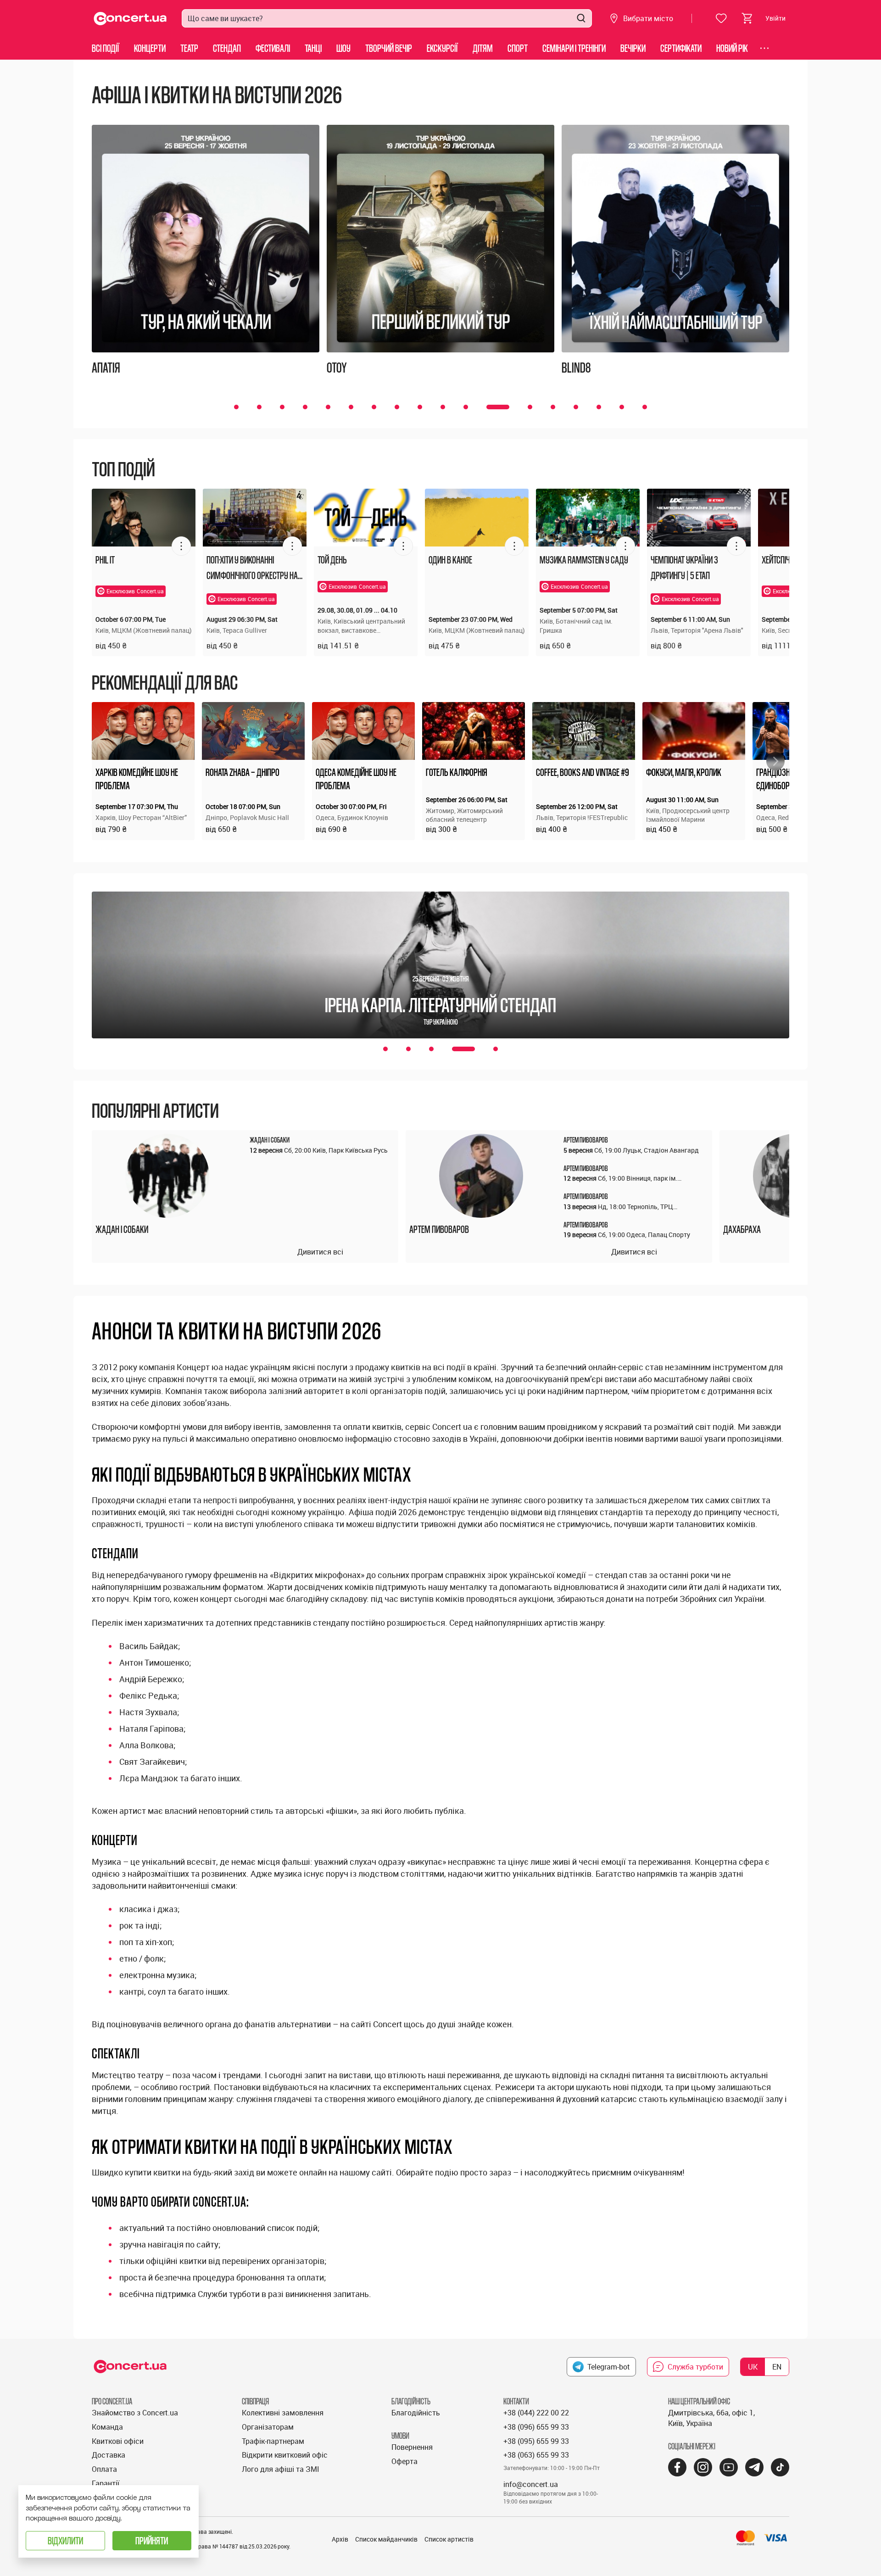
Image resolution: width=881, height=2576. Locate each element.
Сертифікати (681, 48)
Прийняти (152, 2540)
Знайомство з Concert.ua (135, 2413)
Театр (189, 48)
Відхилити (65, 2540)
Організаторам (268, 2427)
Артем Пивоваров (439, 1229)
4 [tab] (305, 407)
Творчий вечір (389, 48)
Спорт (518, 48)
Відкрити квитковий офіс (285, 2455)
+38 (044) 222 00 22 (536, 2413)
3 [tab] (282, 407)
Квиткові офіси (118, 2441)
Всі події (106, 48)
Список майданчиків (386, 2539)
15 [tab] (576, 407)
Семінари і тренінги (574, 48)
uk (753, 2367)
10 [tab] (443, 407)
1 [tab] (236, 407)
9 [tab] (420, 407)
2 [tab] (259, 407)
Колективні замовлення (283, 2413)
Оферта (404, 2461)
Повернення (412, 2447)
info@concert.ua (531, 2484)
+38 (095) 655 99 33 (536, 2441)
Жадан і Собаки (122, 1229)
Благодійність (416, 2413)
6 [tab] (351, 407)
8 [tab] (397, 407)
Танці (313, 48)
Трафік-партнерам (273, 2441)
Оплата (104, 2469)
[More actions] (181, 546)
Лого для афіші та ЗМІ (281, 2469)
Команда (107, 2427)
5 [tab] (328, 407)
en (777, 2367)
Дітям (483, 48)
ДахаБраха (742, 1229)
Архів (340, 2539)
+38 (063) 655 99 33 (536, 2455)
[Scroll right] (775, 761)
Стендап (227, 48)
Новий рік (732, 48)
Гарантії (106, 2483)
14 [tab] (553, 407)
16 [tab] (599, 407)
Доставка (109, 2455)
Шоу (343, 48)
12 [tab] (489, 407)
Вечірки (633, 48)
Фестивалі (273, 48)
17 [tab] (622, 407)
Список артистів (449, 2539)
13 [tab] (521, 407)
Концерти (150, 48)
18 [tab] (645, 407)
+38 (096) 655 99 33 (536, 2427)
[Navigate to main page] (130, 19)
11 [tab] (466, 407)
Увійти (775, 18)
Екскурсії (442, 48)
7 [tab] (374, 407)
